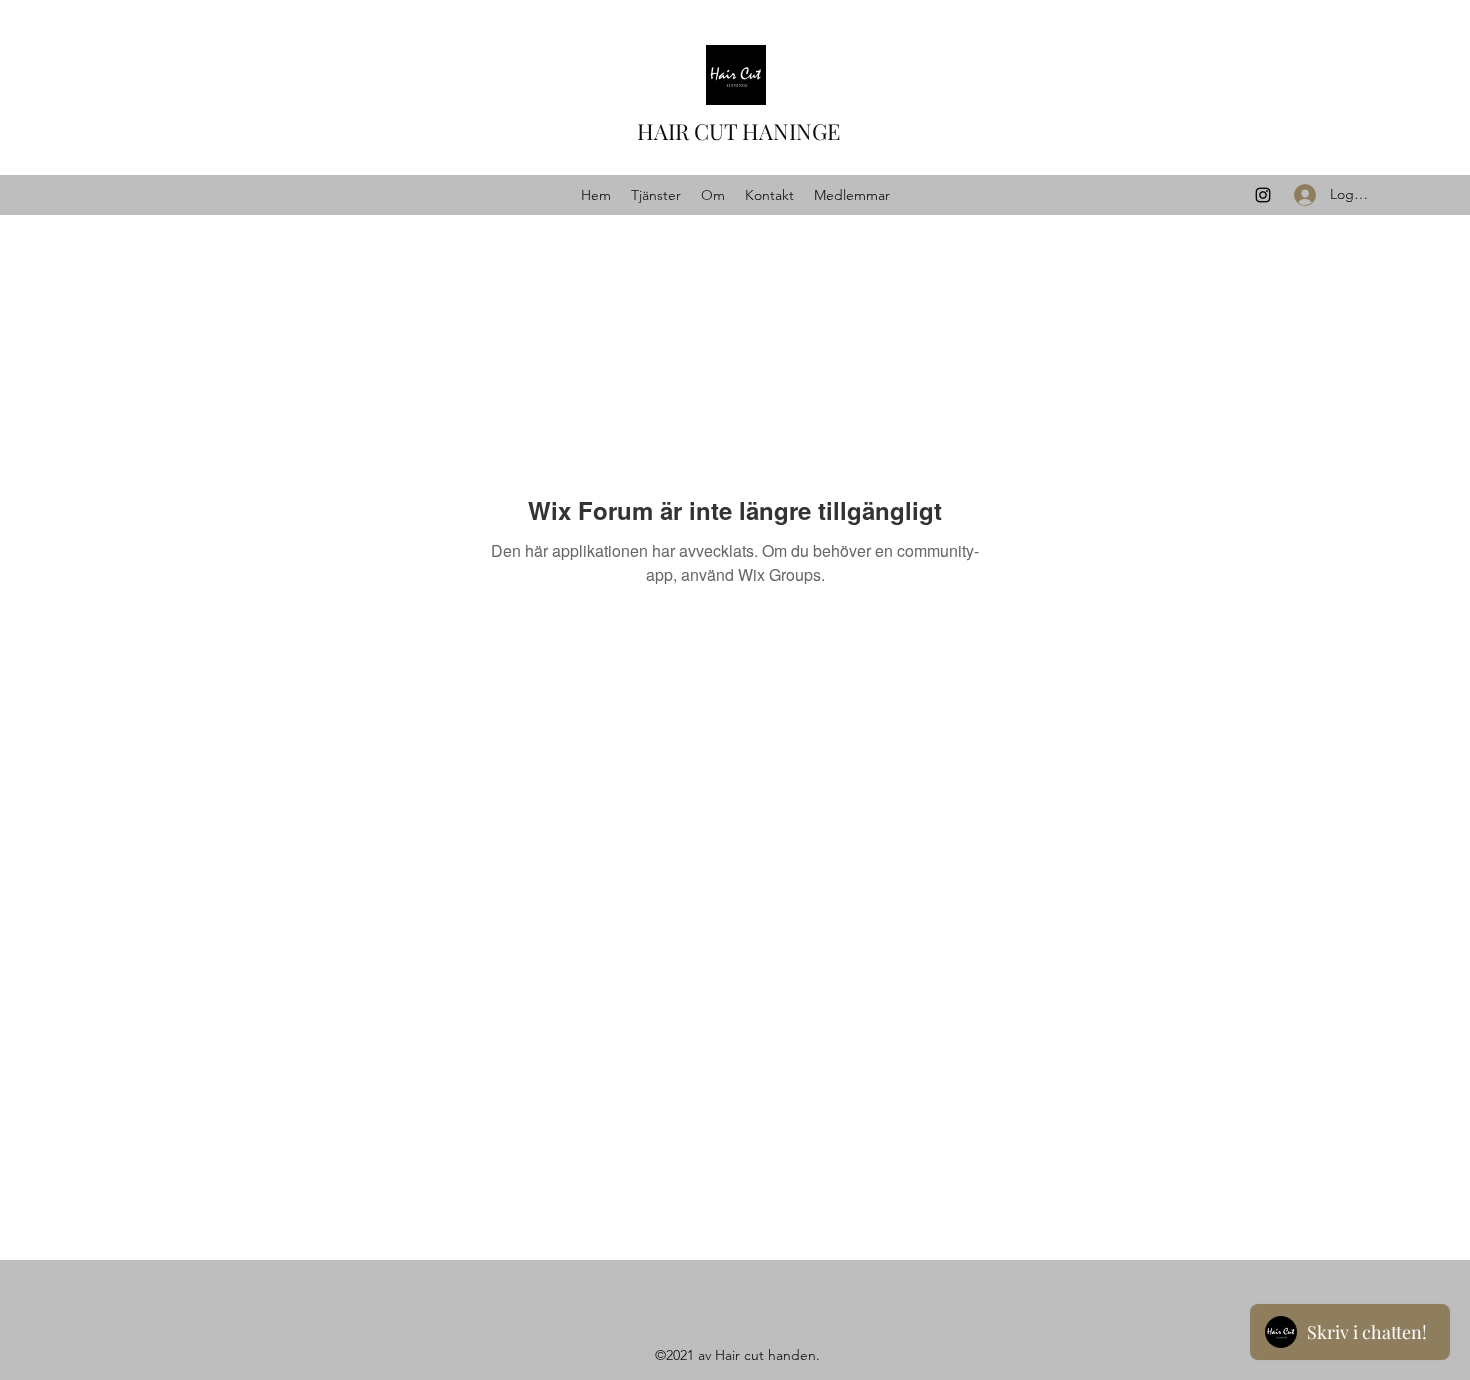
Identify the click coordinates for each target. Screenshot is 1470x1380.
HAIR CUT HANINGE (738, 131)
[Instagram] (1263, 195)
